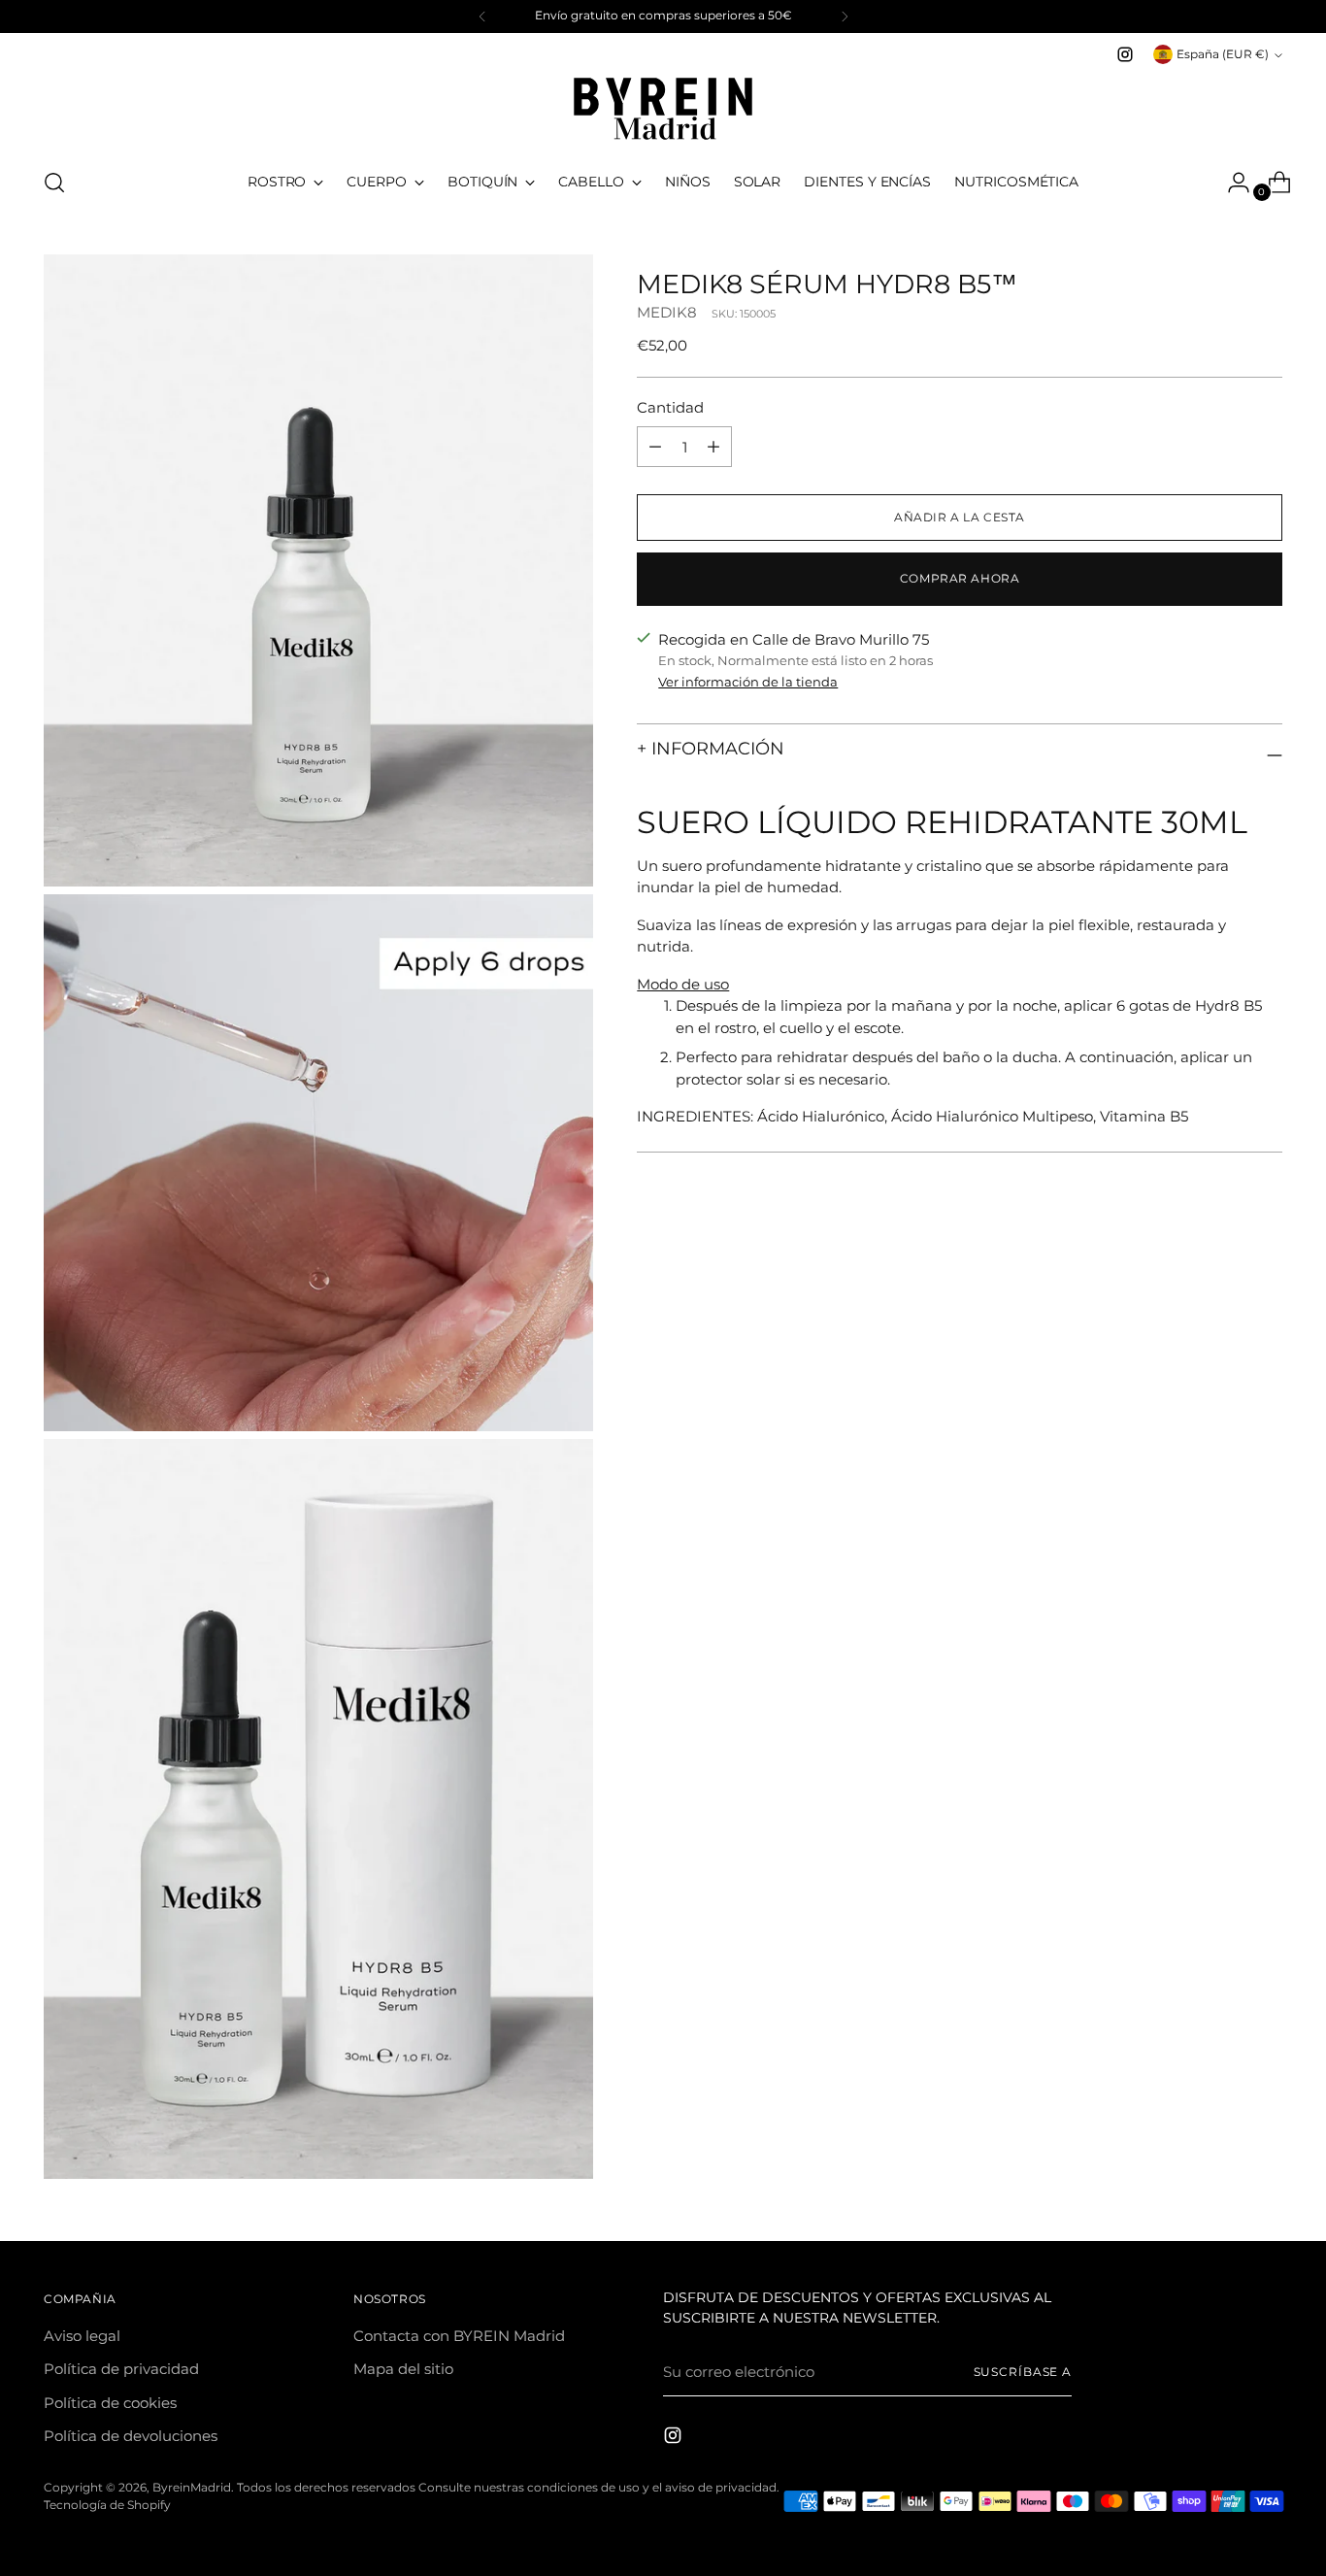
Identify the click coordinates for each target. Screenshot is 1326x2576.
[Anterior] (482, 17)
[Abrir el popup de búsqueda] (54, 183)
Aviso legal (82, 2336)
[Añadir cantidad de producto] (655, 447)
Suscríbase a (1023, 2372)
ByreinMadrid (192, 2488)
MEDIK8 (667, 312)
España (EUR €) (1223, 54)
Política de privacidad (121, 2369)
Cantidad (670, 407)
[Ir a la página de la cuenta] (1231, 183)
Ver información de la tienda (748, 682)
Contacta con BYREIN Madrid (459, 2336)
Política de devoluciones (131, 2436)
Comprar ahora (960, 579)
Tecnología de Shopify (107, 2505)
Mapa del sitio (403, 2369)
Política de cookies (110, 2403)
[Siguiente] (845, 17)
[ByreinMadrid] (663, 109)
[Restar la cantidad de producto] (713, 447)
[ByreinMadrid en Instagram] (1125, 54)
